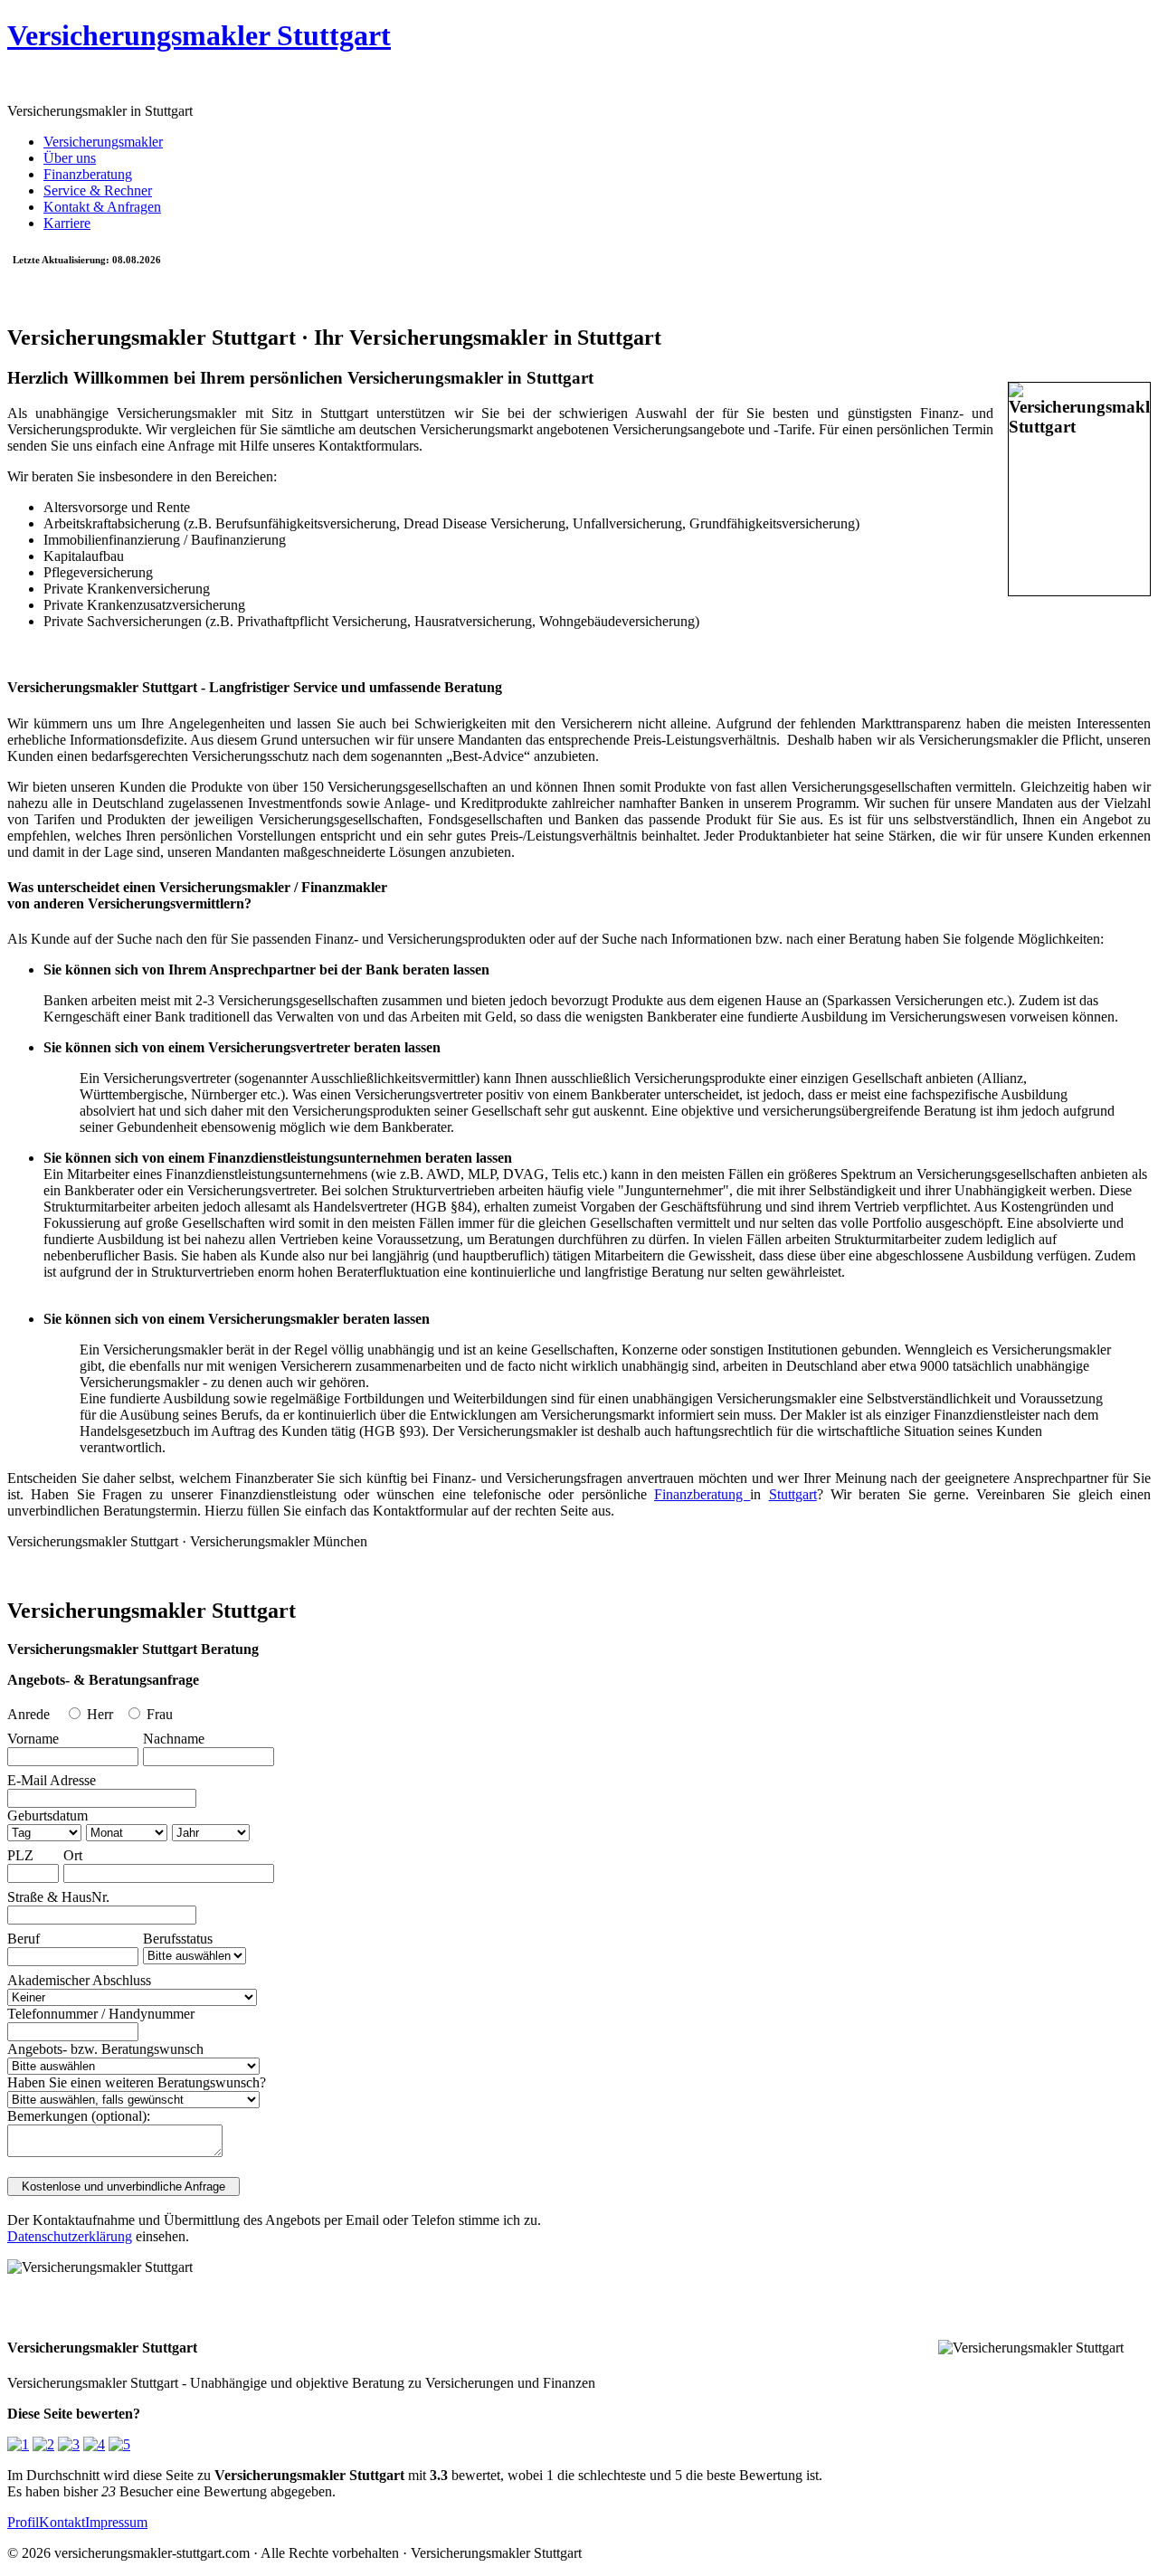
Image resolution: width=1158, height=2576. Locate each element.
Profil (23, 2522)
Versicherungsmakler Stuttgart (199, 35)
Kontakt (62, 2522)
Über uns (70, 158)
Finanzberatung (88, 174)
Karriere (67, 223)
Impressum (116, 2522)
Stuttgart (793, 1494)
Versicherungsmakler (103, 142)
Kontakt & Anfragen (102, 207)
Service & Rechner (98, 190)
